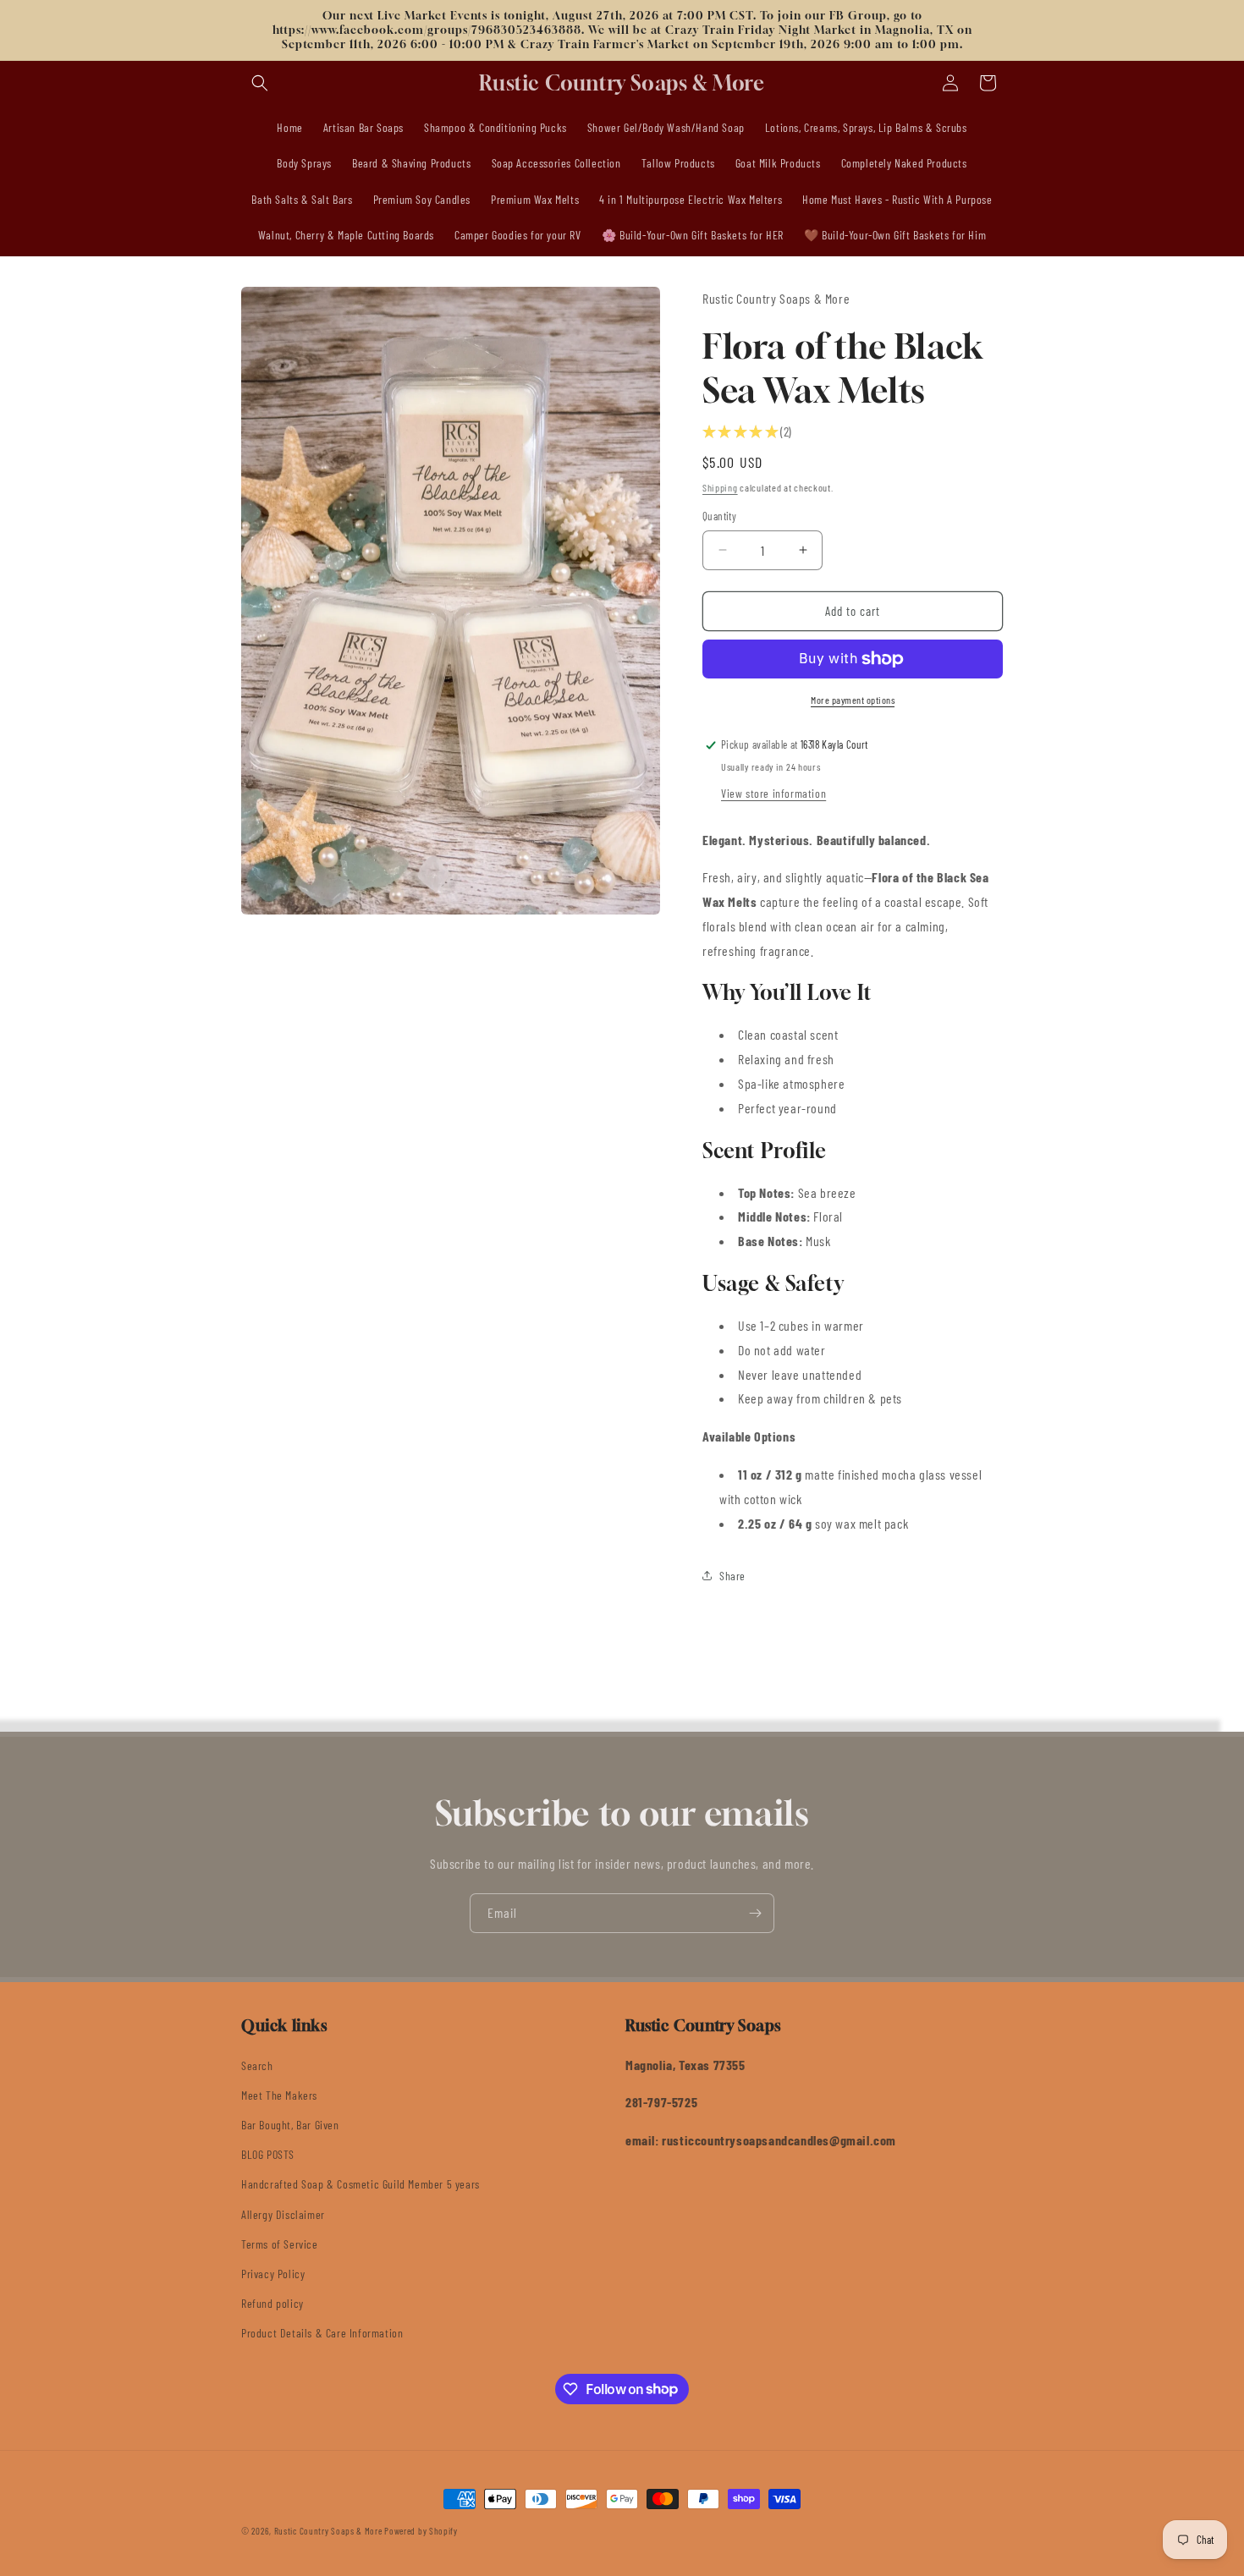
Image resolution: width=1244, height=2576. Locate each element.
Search (257, 2065)
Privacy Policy (273, 2274)
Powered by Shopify (421, 2531)
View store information (773, 793)
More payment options (853, 700)
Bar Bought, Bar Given (290, 2125)
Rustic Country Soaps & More (328, 2531)
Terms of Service (280, 2244)
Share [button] (732, 1576)
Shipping (720, 487)
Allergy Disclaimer (283, 2214)
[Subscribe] (755, 1913)
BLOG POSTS (268, 2154)
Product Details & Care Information (322, 2333)
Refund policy (272, 2303)
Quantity (719, 516)
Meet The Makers (279, 2095)
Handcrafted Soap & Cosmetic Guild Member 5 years (361, 2184)
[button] (260, 83)
